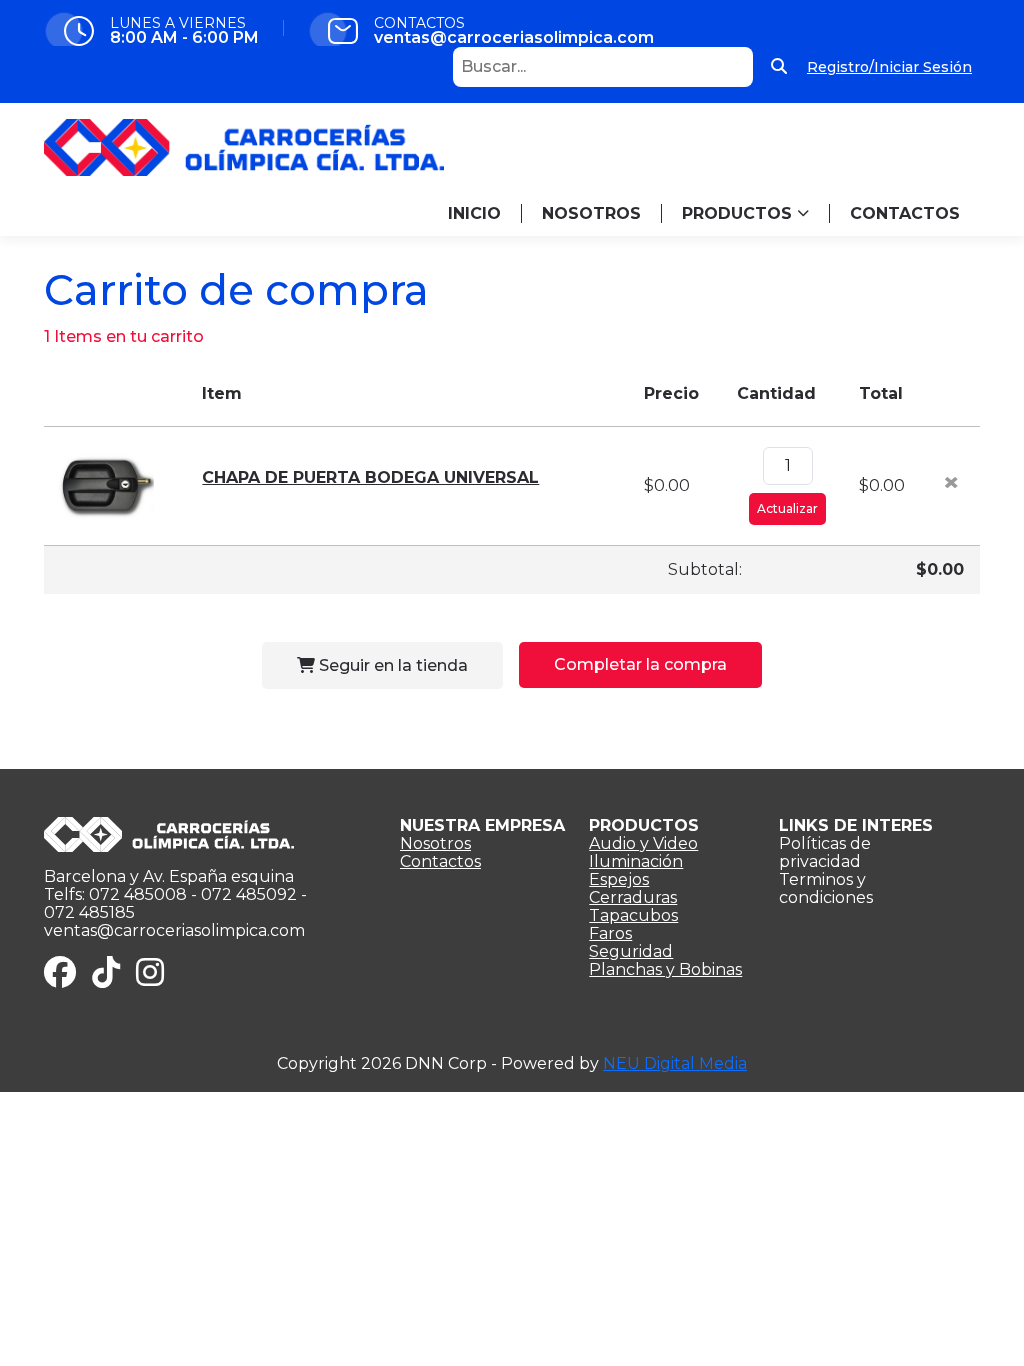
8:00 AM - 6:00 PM (184, 38)
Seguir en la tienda (391, 665)
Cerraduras (633, 897)
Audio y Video (643, 843)
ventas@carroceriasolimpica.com (514, 38)
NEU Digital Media (675, 1063)
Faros (610, 933)
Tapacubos (633, 915)
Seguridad (631, 951)
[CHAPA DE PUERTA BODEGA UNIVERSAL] (104, 484)
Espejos (619, 879)
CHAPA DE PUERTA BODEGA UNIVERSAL (370, 477)
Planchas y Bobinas (665, 969)
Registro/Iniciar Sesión (889, 66)
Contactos (440, 861)
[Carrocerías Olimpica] (244, 146)
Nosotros (435, 843)
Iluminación (636, 861)
